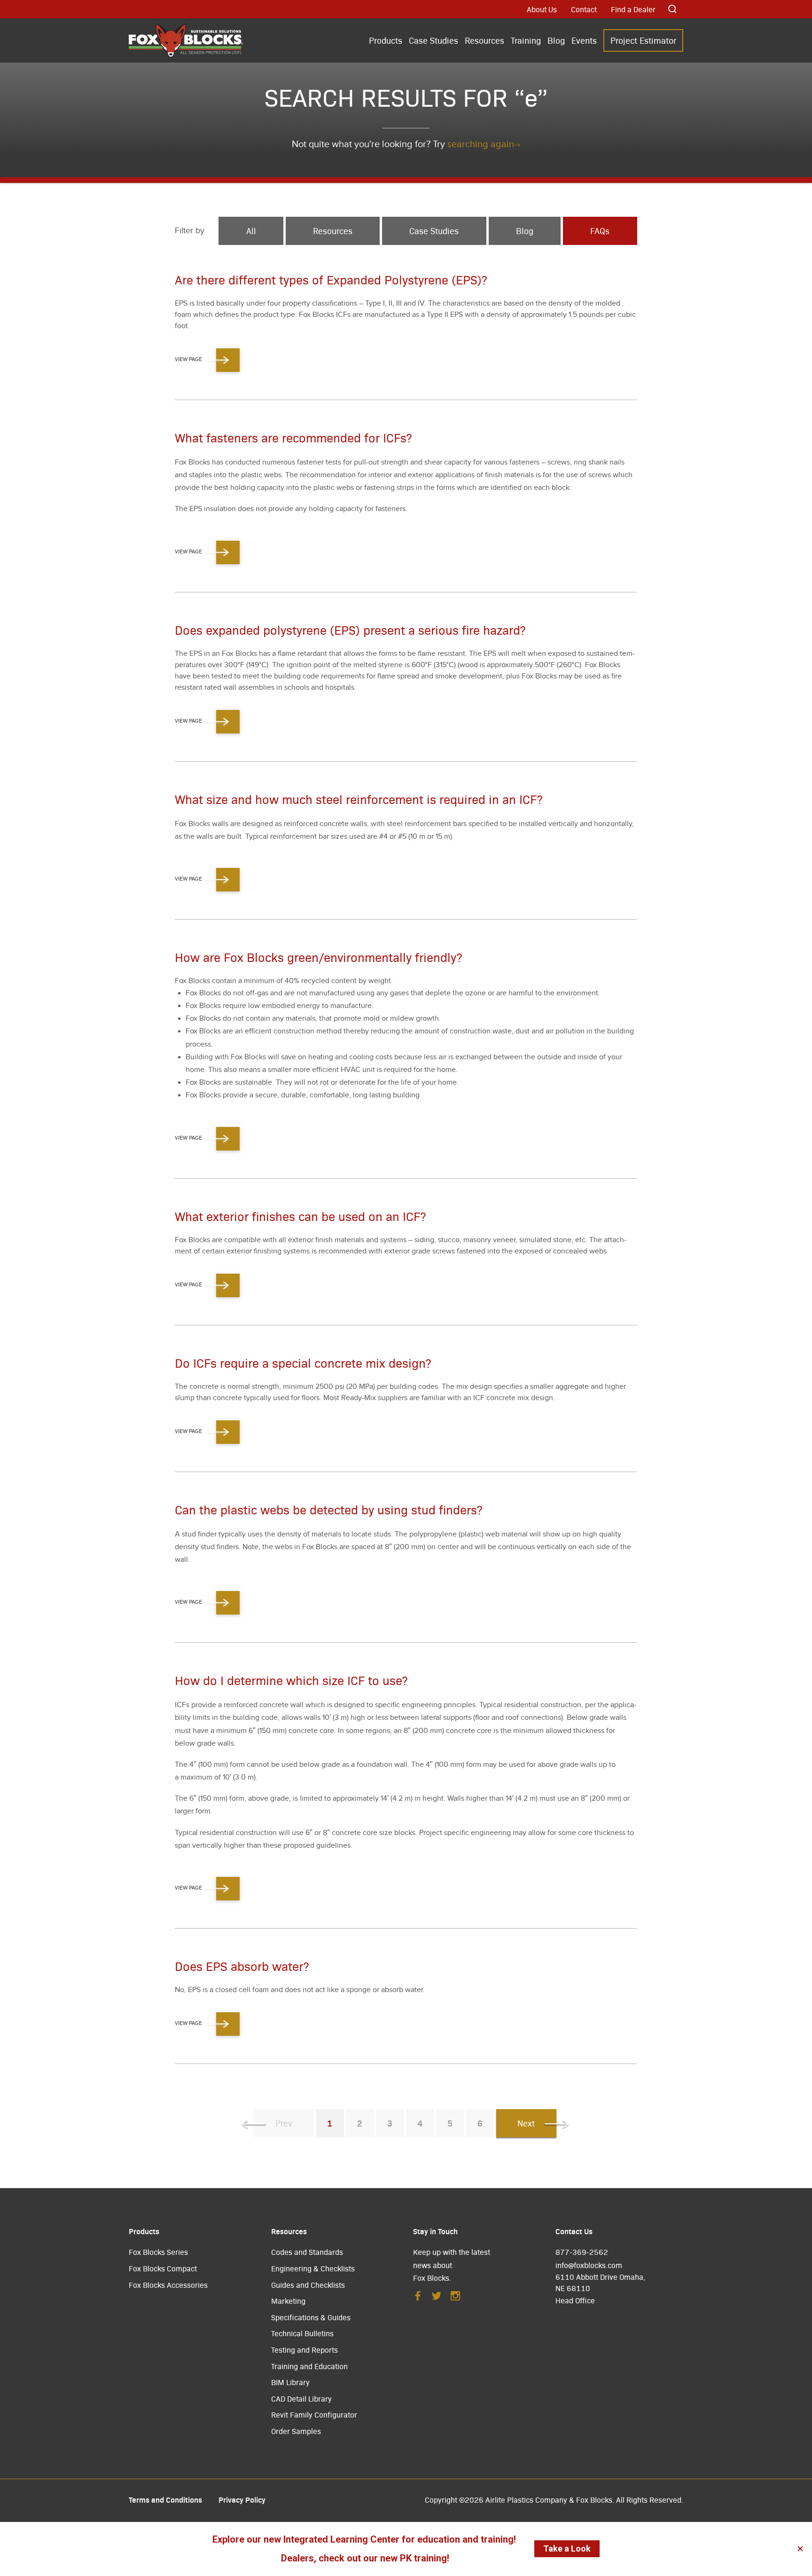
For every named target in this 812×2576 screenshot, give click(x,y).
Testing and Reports (304, 2350)
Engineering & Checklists (313, 2268)
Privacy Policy (242, 2499)
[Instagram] (455, 2298)
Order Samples (296, 2431)
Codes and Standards (307, 2252)
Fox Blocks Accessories (168, 2285)
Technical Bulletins (302, 2333)
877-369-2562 (582, 2252)
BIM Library (290, 2382)
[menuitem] (386, 41)
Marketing (288, 2301)
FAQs (600, 231)
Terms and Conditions (165, 2499)
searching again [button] (481, 144)
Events (584, 40)
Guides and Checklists (308, 2285)
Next (526, 2123)
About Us (542, 9)
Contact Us (574, 2231)
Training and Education (309, 2366)
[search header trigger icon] (673, 9)
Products (386, 40)
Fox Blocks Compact (163, 2268)
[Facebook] (418, 2298)
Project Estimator (643, 40)
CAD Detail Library (301, 2399)
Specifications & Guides (311, 2317)
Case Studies (433, 40)
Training (526, 40)
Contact (584, 9)
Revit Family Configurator (314, 2415)
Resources (484, 40)
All (251, 231)
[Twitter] (437, 2298)
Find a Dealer (633, 9)
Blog (556, 40)
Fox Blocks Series (158, 2252)
